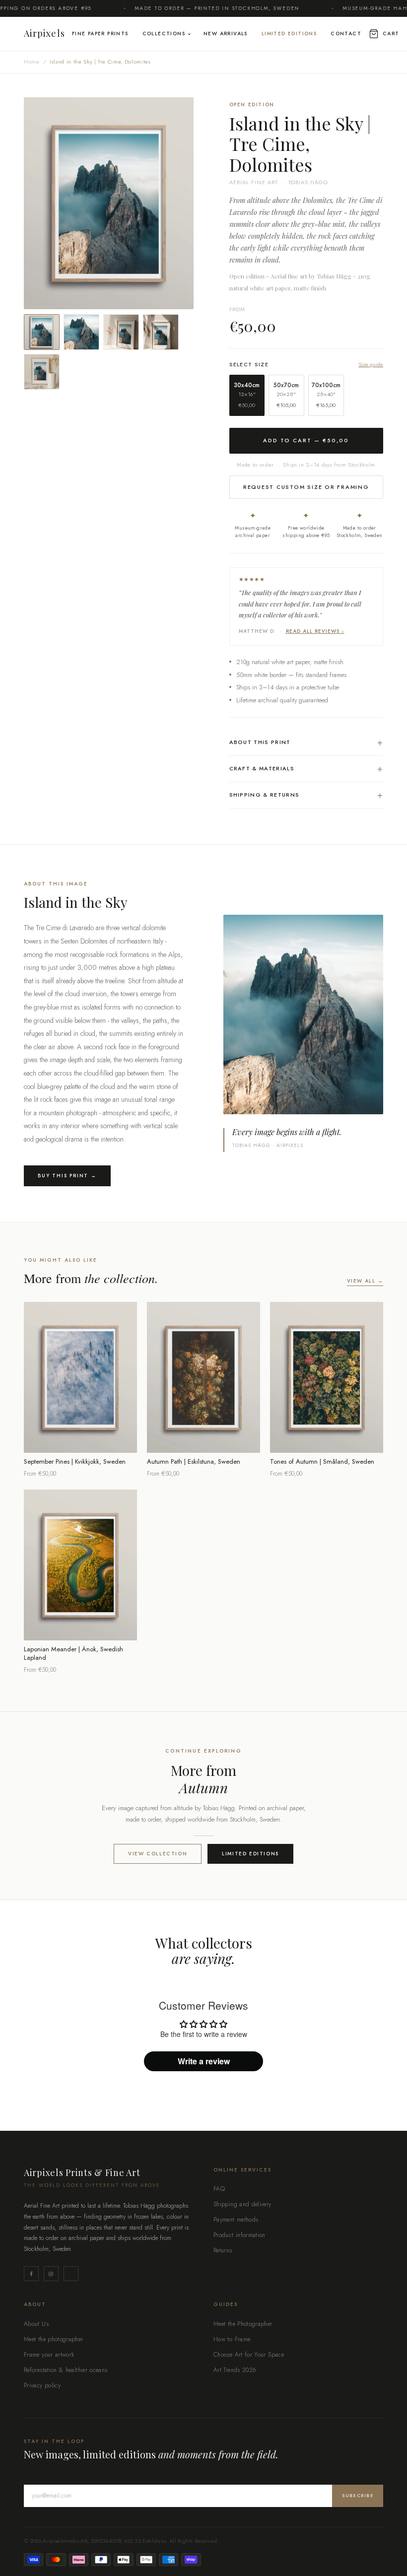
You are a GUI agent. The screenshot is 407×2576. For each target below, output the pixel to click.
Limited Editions (289, 34)
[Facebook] (31, 2274)
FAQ (219, 2189)
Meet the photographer (54, 2339)
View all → (365, 1281)
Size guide (371, 365)
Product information (239, 2235)
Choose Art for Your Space (249, 2355)
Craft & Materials (306, 769)
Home (32, 62)
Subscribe (358, 2495)
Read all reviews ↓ (315, 631)
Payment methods (236, 2220)
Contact (346, 34)
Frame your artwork (49, 2355)
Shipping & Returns (306, 795)
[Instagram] (51, 2274)
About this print (306, 742)
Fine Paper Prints (100, 34)
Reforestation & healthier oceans (66, 2370)
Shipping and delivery (242, 2204)
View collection (158, 1854)
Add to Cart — (306, 440)
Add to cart (80, 1439)
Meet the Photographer (243, 2324)
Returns (223, 2250)
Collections (164, 34)
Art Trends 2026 (235, 2370)
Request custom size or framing (306, 487)
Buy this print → (67, 1176)
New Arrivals (226, 34)
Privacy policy (42, 2385)
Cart (391, 34)
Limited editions (250, 1854)
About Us (36, 2324)
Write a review (204, 2061)
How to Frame (232, 2339)
